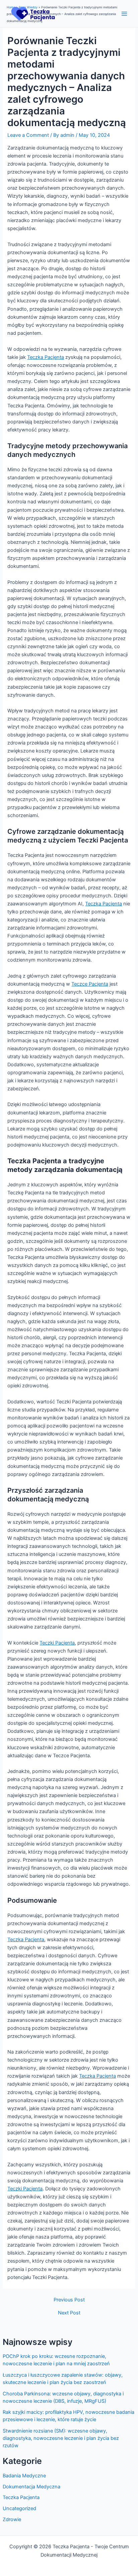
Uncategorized (19, 2508)
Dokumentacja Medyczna (31, 2487)
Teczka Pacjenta (21, 2497)
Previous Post (69, 2300)
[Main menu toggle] (124, 14)
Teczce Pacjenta (90, 984)
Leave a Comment (28, 135)
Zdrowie (12, 2519)
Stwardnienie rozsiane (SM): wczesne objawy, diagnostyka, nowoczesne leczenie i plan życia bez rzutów (61, 2438)
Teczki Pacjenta (57, 1643)
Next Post (69, 2313)
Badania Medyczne (24, 2476)
